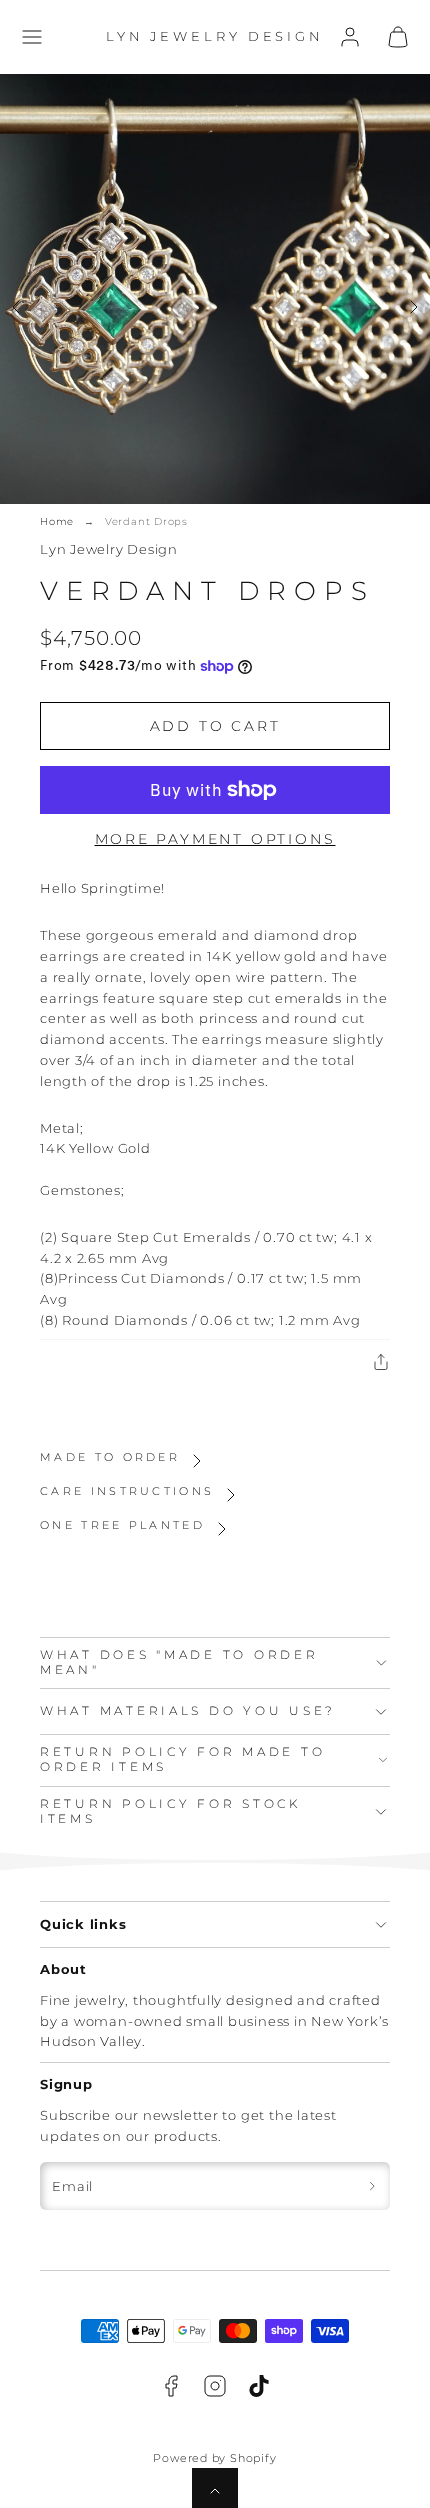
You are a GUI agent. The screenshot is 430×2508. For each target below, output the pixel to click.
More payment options (215, 839)
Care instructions (127, 1491)
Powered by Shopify (214, 2458)
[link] (350, 37)
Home (57, 521)
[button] (32, 37)
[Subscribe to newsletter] (372, 2185)
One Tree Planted (122, 1525)
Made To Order (110, 1457)
